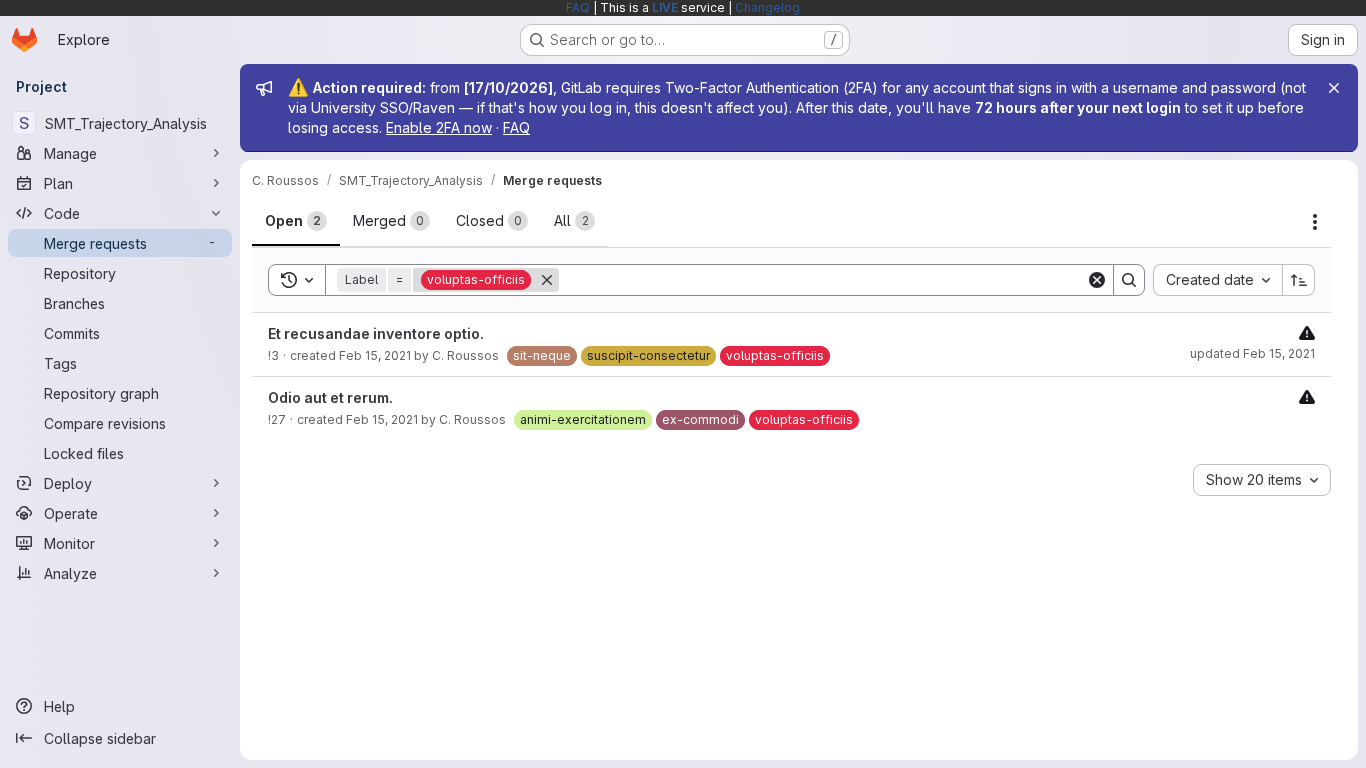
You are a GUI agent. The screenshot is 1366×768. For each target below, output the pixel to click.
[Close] (1334, 88)
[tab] (296, 221)
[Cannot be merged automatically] (1307, 332)
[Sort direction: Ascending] (1299, 280)
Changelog (767, 7)
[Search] (1129, 280)
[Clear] (1097, 280)
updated (1252, 353)
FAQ (578, 7)
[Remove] (547, 280)
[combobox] (1217, 280)
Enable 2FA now (439, 127)
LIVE (665, 7)
